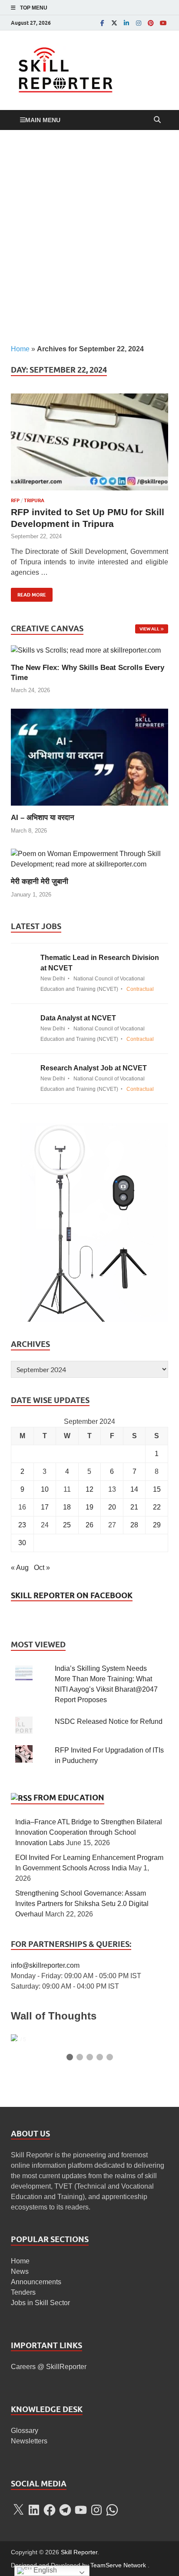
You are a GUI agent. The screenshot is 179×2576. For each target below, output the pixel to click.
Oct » (42, 1568)
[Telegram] (65, 2510)
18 (67, 1507)
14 (134, 1489)
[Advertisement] (89, 237)
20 (112, 1507)
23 (22, 1525)
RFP (15, 500)
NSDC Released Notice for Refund (109, 1721)
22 (157, 1507)
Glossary (25, 2431)
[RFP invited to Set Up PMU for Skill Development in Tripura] (89, 442)
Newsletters (29, 2441)
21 (134, 1507)
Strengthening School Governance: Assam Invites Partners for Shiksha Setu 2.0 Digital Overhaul (82, 1904)
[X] (18, 2510)
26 (89, 1525)
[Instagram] (139, 23)
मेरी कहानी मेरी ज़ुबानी (40, 881)
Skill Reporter (79, 2552)
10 (45, 1489)
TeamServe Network (118, 2565)
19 (89, 1507)
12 (89, 1489)
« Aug (20, 1568)
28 (134, 1525)
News (20, 2271)
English (44, 2570)
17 (45, 1507)
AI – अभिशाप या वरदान (43, 818)
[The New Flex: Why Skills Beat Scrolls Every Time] (86, 650)
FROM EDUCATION (69, 1798)
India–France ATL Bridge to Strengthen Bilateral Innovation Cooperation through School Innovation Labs (89, 1832)
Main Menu (43, 120)
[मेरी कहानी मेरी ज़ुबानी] (89, 859)
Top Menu (34, 8)
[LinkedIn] (126, 23)
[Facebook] (102, 23)
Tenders (23, 2292)
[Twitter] (114, 23)
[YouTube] (163, 23)
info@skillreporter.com (45, 1965)
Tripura (34, 500)
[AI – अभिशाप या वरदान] (89, 757)
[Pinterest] (151, 23)
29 (157, 1525)
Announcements (36, 2282)
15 (157, 1489)
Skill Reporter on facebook (72, 1595)
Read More (28, 593)
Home (20, 349)
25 (67, 1525)
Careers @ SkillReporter (49, 2367)
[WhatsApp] (112, 2510)
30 (22, 1543)
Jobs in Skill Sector (40, 2303)
